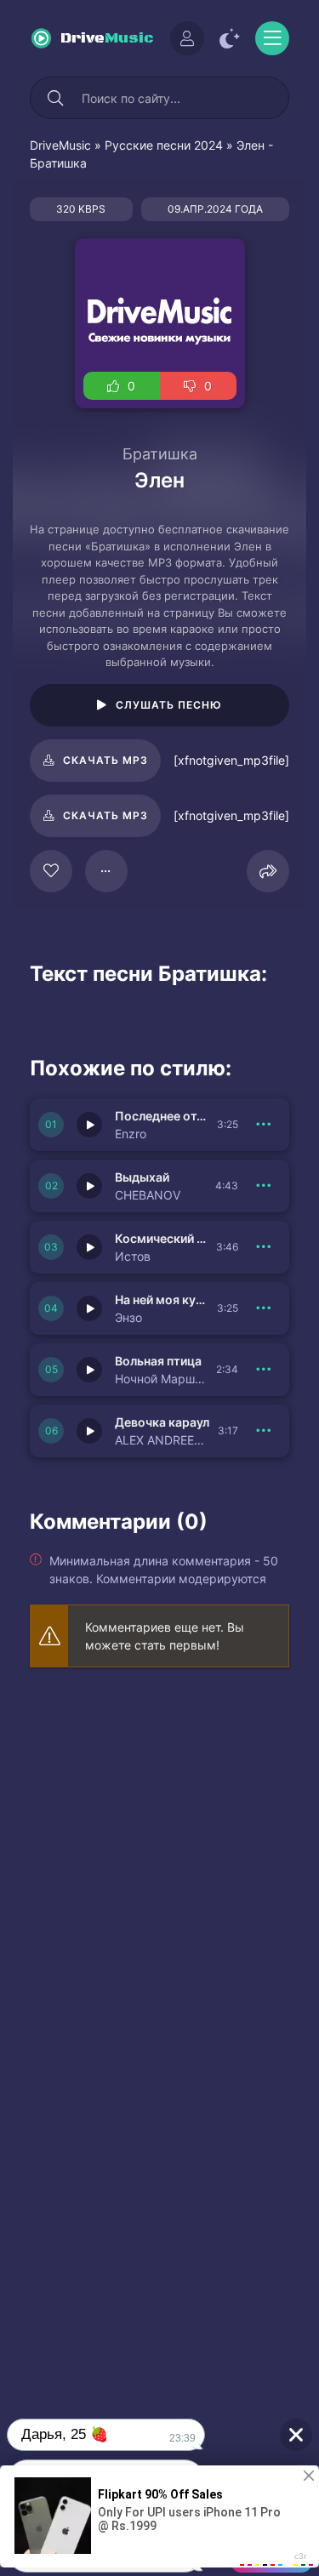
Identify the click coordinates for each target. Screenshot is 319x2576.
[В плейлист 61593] (106, 871)
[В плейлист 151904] (264, 1308)
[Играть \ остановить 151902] (89, 1431)
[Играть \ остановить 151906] (89, 1186)
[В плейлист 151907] (264, 1125)
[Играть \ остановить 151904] (89, 1308)
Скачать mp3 (105, 760)
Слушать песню (169, 705)
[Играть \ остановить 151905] (89, 1247)
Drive (107, 38)
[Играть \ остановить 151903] (89, 1370)
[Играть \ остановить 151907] (89, 1125)
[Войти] (187, 38)
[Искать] (55, 98)
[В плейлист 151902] (264, 1431)
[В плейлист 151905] (264, 1247)
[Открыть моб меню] (272, 38)
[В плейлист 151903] (264, 1370)
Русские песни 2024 (164, 145)
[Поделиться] (268, 871)
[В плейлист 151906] (264, 1186)
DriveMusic (60, 145)
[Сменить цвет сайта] (230, 38)
